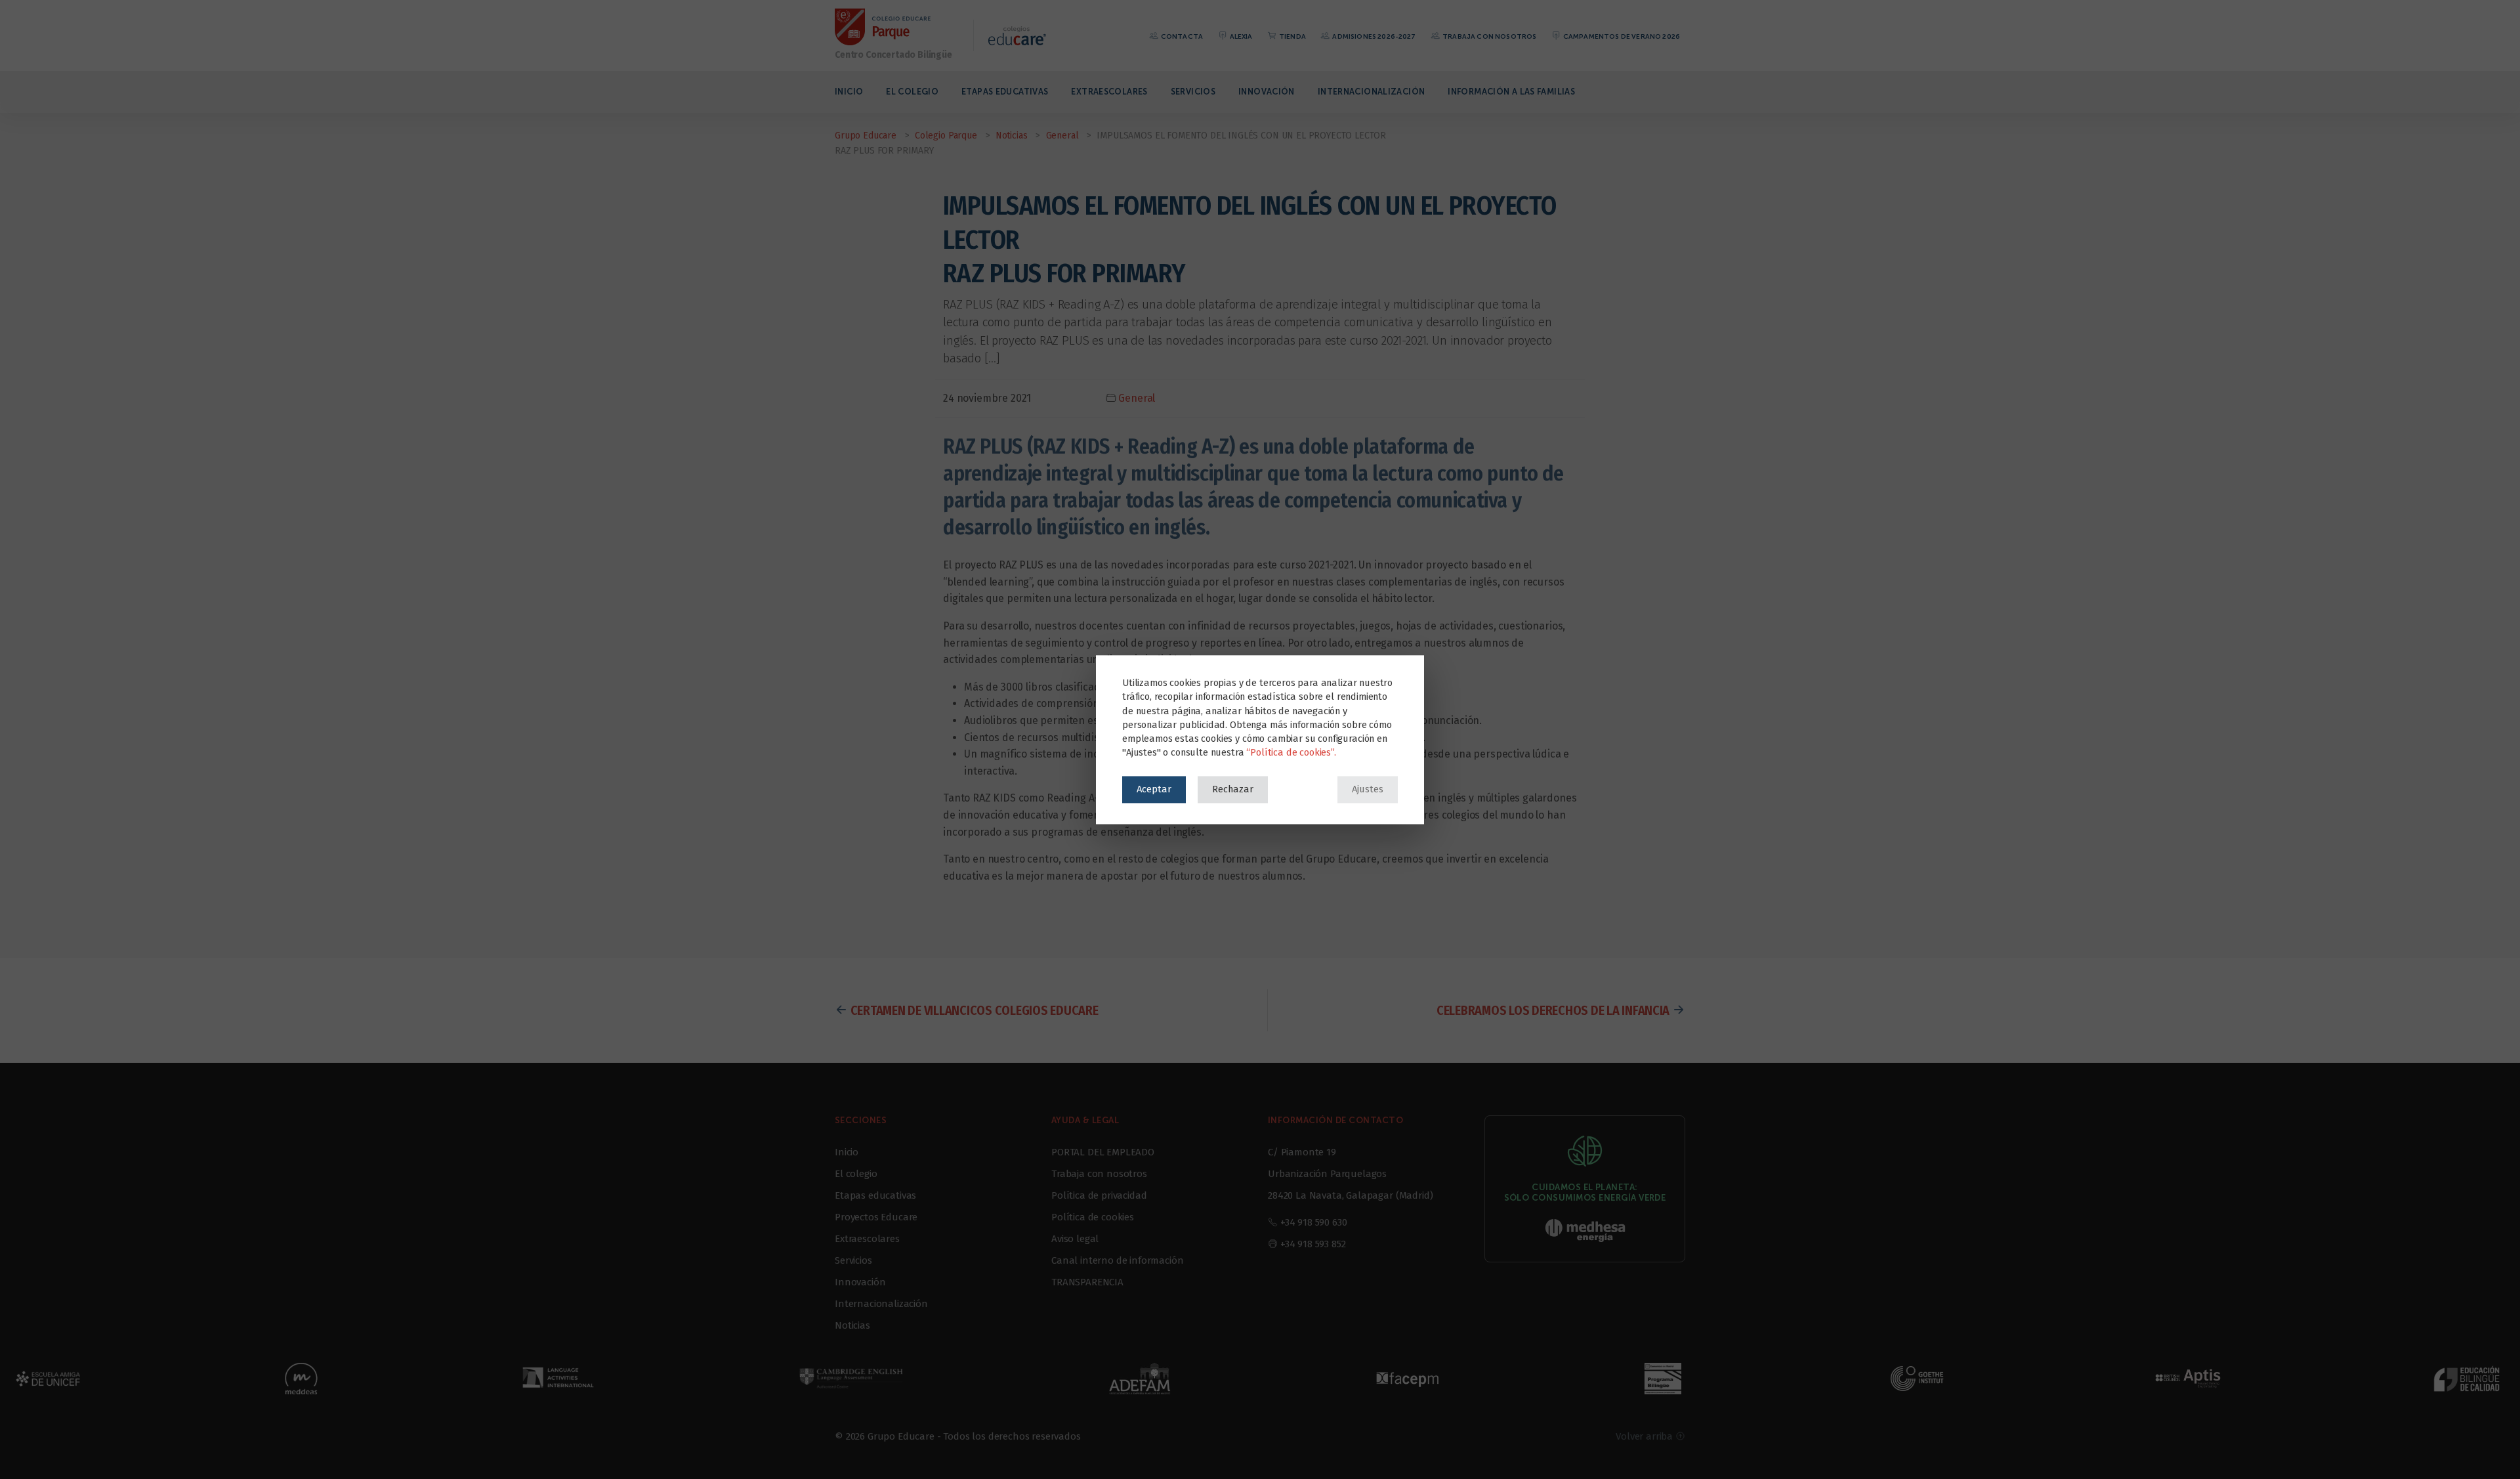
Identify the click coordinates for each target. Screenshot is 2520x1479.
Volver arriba (1646, 1436)
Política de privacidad (1099, 1195)
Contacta (1181, 36)
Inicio (849, 92)
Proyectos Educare (876, 1217)
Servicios (1193, 92)
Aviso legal (1075, 1239)
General (1137, 398)
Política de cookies (1093, 1217)
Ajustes (1368, 789)
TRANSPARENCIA (1087, 1282)
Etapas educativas (1005, 92)
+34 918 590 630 (1314, 1222)
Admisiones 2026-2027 (1373, 36)
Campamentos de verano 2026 (1621, 36)
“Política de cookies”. (1291, 752)
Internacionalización (1372, 92)
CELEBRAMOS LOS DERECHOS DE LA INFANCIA (1553, 1010)
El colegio (912, 92)
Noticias (852, 1325)
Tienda (1292, 36)
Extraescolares (1109, 92)
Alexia (1240, 36)
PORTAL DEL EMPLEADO (1103, 1152)
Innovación (1267, 92)
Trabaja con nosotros (1489, 36)
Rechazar (1233, 789)
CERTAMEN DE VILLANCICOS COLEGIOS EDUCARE (975, 1010)
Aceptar (1154, 789)
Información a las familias (1511, 92)
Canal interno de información (1118, 1260)
